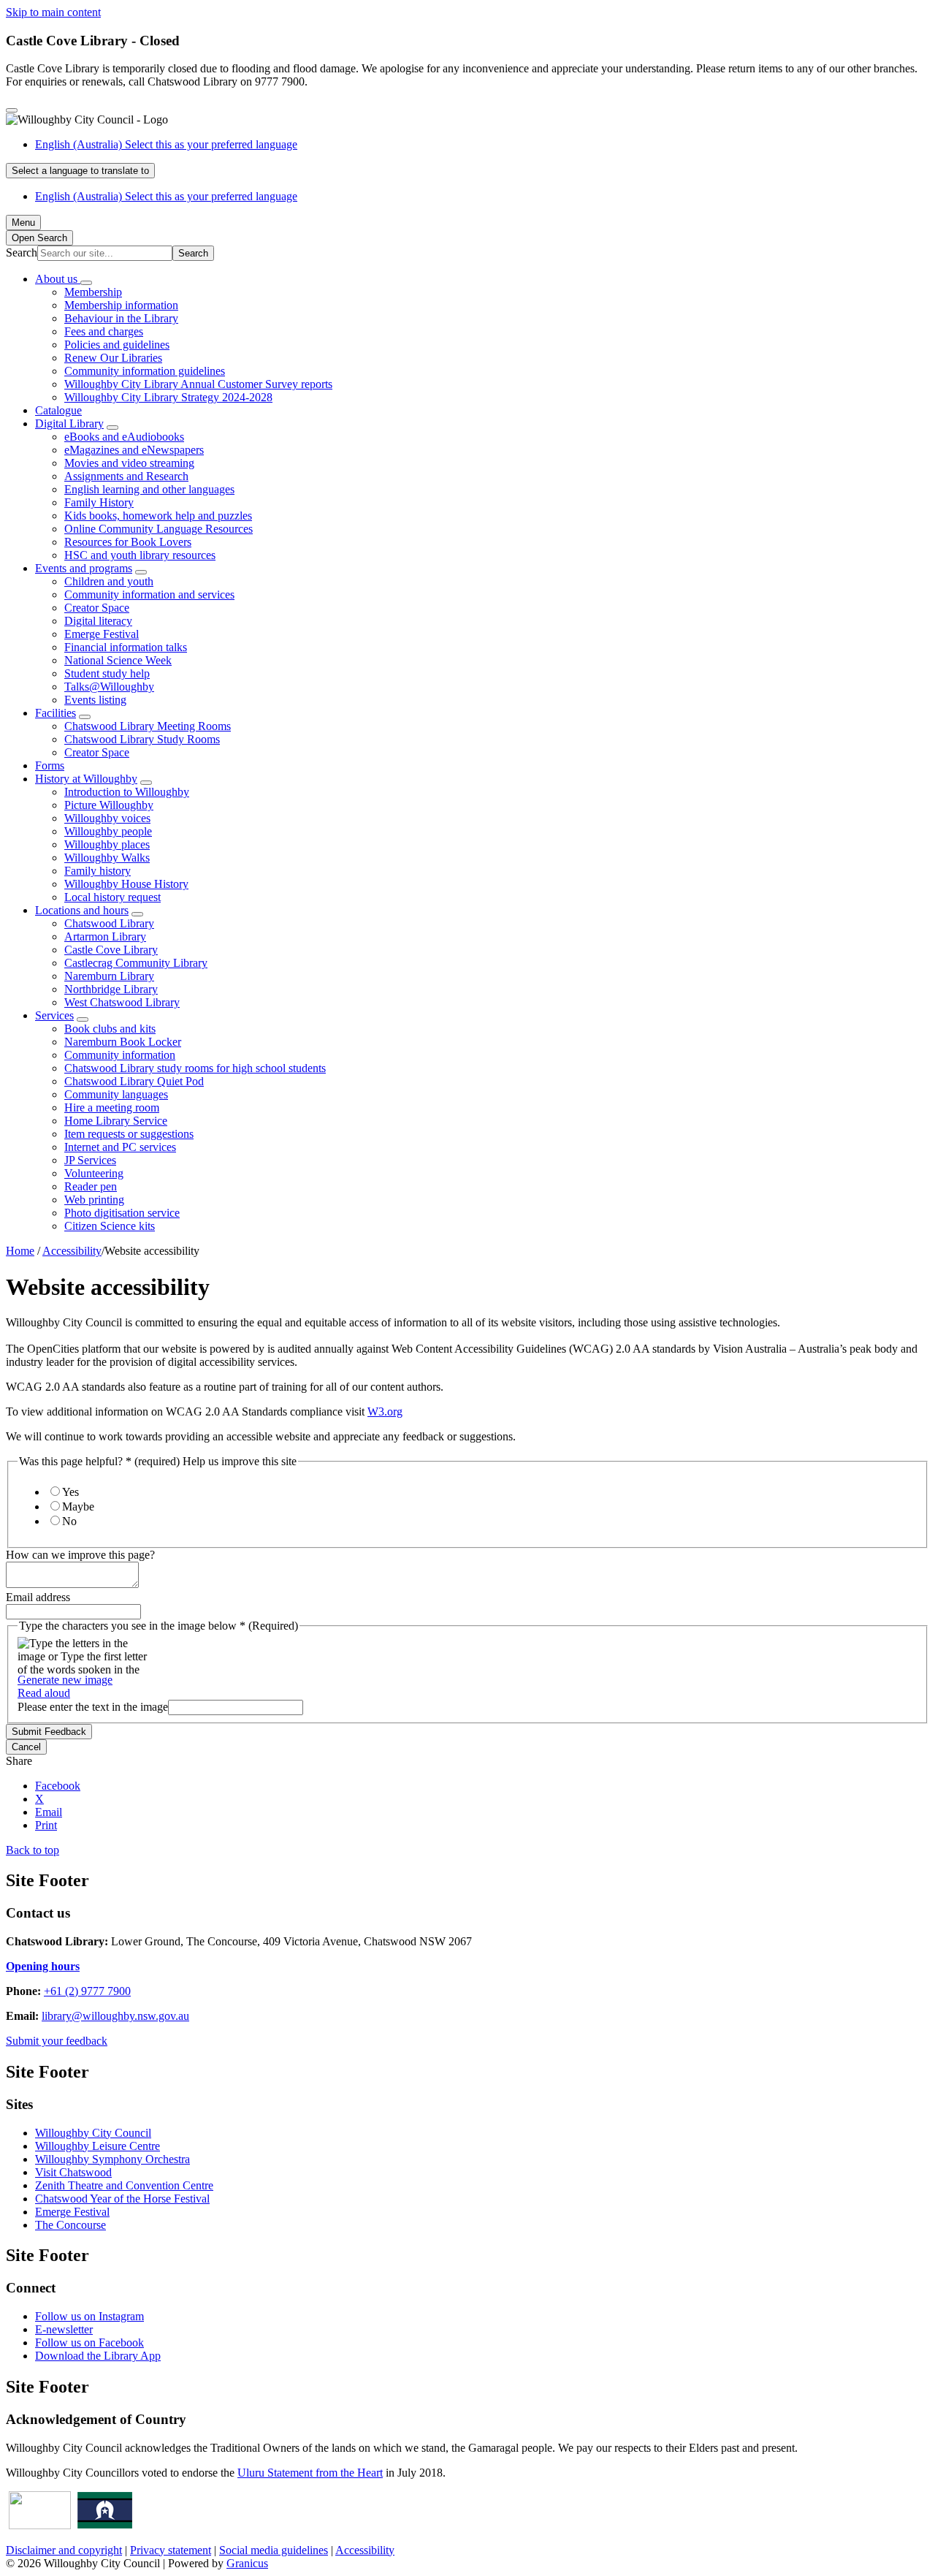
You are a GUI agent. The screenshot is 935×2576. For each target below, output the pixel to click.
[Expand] (86, 283)
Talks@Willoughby (109, 687)
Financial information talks (126, 647)
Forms (50, 765)
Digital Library (69, 423)
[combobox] (80, 171)
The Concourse (70, 2225)
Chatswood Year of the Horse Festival (122, 2199)
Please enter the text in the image (93, 1707)
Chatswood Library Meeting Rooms (148, 726)
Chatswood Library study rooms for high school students (195, 1068)
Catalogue (58, 410)
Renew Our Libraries (113, 358)
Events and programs (84, 568)
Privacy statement (171, 2550)
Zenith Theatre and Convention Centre (124, 2185)
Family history (98, 871)
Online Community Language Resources (159, 529)
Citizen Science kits (110, 1226)
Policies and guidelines (117, 345)
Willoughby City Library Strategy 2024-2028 (168, 397)
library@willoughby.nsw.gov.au (115, 2016)
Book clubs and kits (110, 1029)
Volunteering (94, 1173)
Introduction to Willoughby (127, 792)
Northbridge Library (111, 989)
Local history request (112, 897)
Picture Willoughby (109, 805)
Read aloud (44, 1693)
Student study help (107, 673)
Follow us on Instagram (89, 2316)
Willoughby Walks (107, 858)
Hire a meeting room (112, 1107)
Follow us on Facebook (89, 2343)
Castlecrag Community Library (136, 963)
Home (20, 1251)
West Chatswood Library (122, 1002)
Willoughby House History (126, 884)
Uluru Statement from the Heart (310, 2473)
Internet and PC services (120, 1147)
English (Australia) (166, 144)
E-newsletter (64, 2329)
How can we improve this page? (80, 1555)
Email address (38, 1597)
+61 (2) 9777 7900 (87, 1991)
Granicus (247, 2563)
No (69, 1521)
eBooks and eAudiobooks (124, 437)
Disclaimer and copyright (64, 2550)
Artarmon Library (105, 936)
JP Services (90, 1160)
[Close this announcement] (12, 110)
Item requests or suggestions (129, 1134)
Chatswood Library (109, 923)
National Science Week (118, 660)
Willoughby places (107, 844)
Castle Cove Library (111, 950)
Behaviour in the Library (121, 318)
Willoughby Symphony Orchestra (112, 2159)
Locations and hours (82, 910)
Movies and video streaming (129, 463)
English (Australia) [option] (166, 196)
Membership (93, 292)
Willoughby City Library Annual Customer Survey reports (198, 384)
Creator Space (97, 608)
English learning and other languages (149, 489)
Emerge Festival (102, 634)
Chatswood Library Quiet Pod (134, 1081)
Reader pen (91, 1186)
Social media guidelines (274, 2550)
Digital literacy (98, 621)
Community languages (116, 1094)
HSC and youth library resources (140, 555)
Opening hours (43, 1966)
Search (22, 252)
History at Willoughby (86, 779)
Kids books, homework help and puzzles (158, 516)
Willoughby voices (107, 818)
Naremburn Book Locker (123, 1042)
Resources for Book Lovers (128, 542)
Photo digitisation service (122, 1213)
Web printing (94, 1200)
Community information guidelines (145, 371)
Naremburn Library (109, 976)
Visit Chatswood (73, 2172)
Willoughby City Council (93, 2133)
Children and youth (109, 581)
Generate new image (65, 1680)
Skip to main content (53, 12)
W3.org (385, 1412)
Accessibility (72, 1251)
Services (54, 1015)
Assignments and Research (126, 476)
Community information (120, 1055)
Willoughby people (108, 831)
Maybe (78, 1507)
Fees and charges (104, 331)
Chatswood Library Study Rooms (142, 739)
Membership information (121, 305)
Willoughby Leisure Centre (98, 2146)
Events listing (95, 700)
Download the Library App (98, 2356)
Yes (70, 1492)
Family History (99, 502)
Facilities (56, 713)
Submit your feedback (57, 2041)
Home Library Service (116, 1121)
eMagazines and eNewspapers (134, 450)
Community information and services (149, 594)
